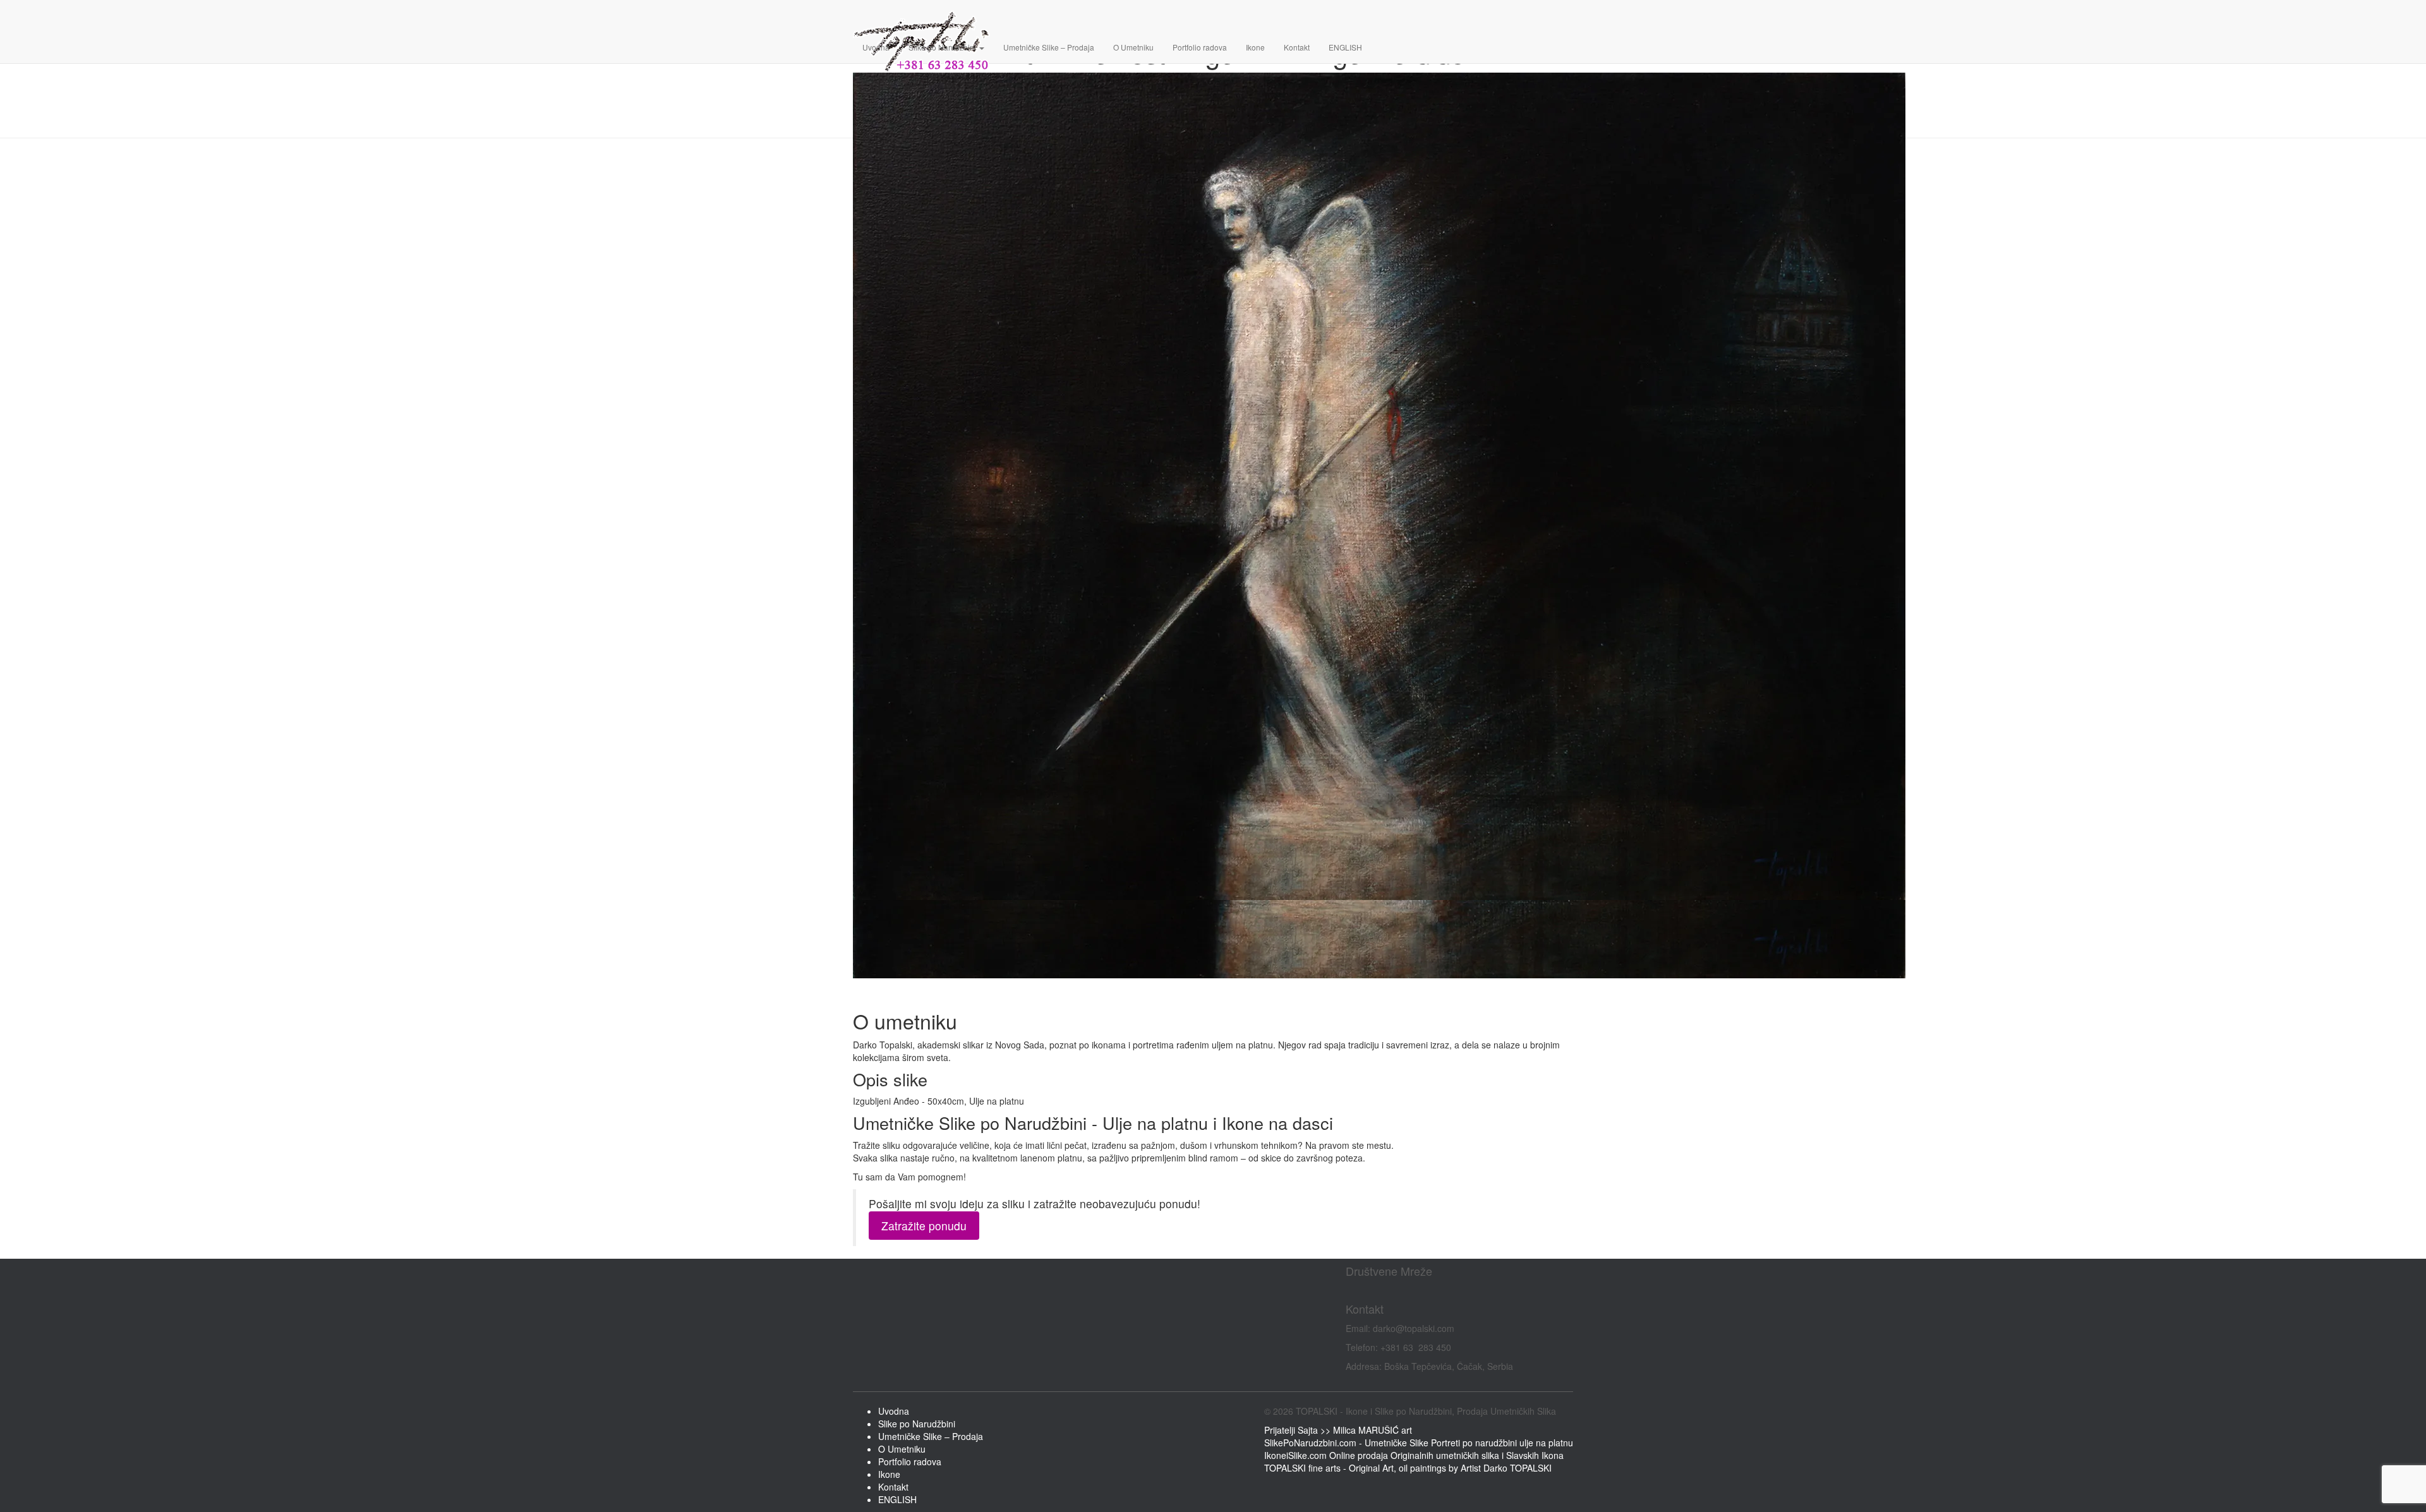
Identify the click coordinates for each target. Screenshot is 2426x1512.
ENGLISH (1345, 47)
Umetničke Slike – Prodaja (1049, 47)
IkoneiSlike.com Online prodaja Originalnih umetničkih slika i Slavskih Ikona (1414, 1455)
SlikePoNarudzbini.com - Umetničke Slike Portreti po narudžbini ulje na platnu (1419, 1443)
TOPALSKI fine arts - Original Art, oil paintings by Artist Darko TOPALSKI (1408, 1468)
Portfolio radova (1200, 47)
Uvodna (876, 47)
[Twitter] (1357, 1290)
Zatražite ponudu (924, 1226)
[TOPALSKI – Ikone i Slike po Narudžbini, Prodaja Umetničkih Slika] (1379, 16)
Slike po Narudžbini (943, 47)
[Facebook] (1348, 1290)
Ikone (1255, 47)
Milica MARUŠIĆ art (1373, 1430)
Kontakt (1297, 47)
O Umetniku (1133, 47)
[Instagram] (1353, 1290)
